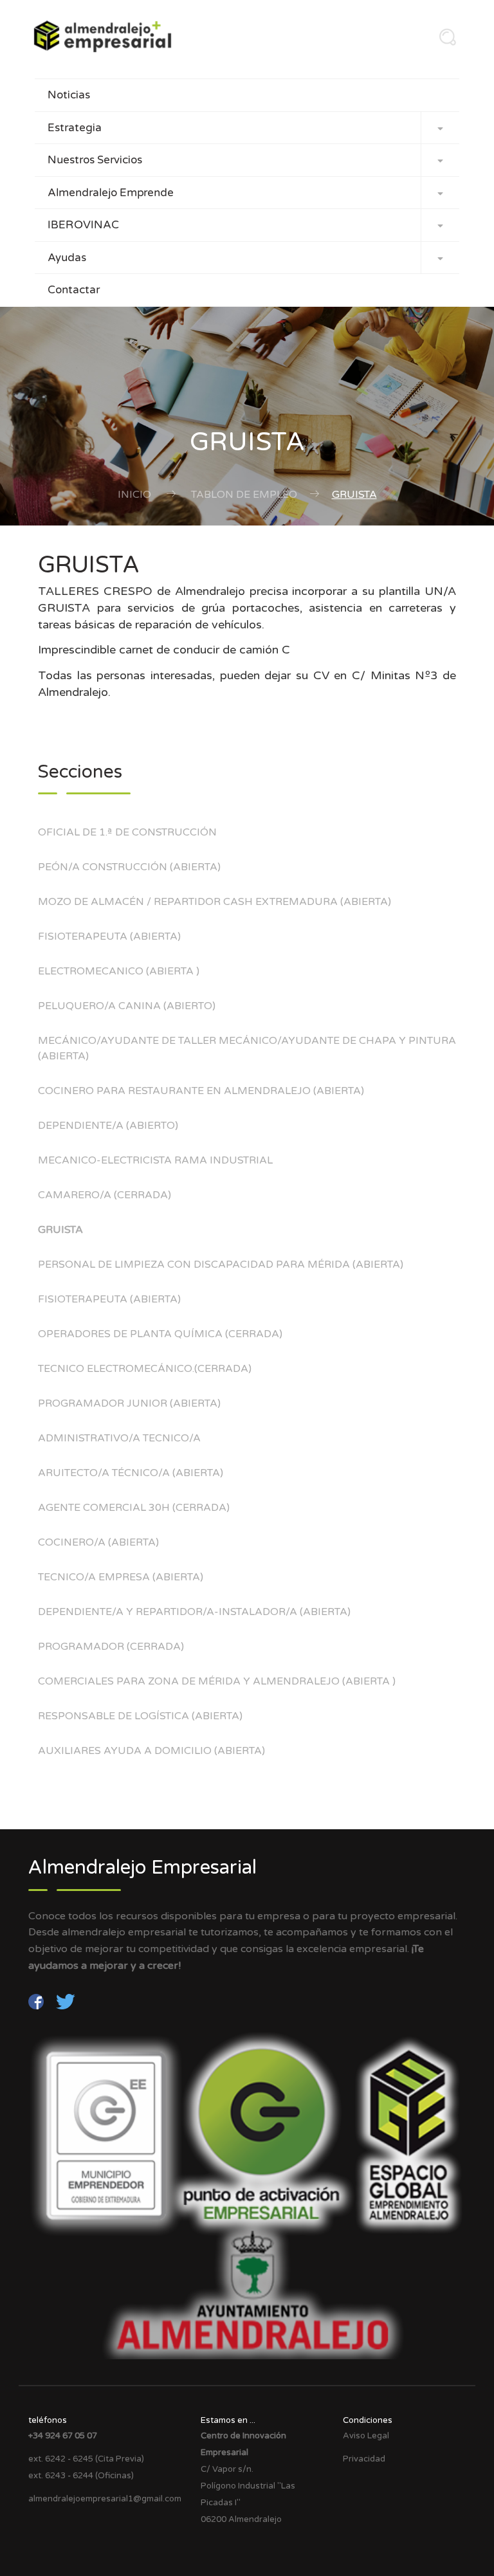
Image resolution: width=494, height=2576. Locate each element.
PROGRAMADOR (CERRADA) (111, 1647)
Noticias (69, 95)
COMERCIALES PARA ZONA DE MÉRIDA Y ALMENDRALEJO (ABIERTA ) (217, 1681)
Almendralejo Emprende (245, 193)
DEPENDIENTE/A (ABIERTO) (108, 1126)
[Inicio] (107, 36)
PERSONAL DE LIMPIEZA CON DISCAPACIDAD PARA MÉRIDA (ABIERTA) (221, 1265)
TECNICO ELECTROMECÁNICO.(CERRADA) (145, 1369)
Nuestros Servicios (245, 160)
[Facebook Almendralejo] (37, 2001)
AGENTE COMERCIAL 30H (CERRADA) (134, 1508)
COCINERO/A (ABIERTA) (98, 1542)
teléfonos (48, 2420)
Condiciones (368, 2420)
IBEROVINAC (245, 225)
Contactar (74, 290)
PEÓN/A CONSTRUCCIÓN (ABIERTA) (129, 867)
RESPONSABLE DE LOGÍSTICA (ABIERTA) (140, 1716)
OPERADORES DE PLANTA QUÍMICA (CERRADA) (160, 1334)
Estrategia (245, 128)
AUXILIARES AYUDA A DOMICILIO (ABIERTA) (151, 1751)
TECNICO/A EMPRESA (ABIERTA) (121, 1577)
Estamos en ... (228, 2420)
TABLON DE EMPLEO (244, 495)
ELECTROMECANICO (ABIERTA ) (119, 971)
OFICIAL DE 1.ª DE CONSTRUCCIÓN (127, 832)
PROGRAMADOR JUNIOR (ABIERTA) (129, 1403)
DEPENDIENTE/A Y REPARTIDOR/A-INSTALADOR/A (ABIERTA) (194, 1612)
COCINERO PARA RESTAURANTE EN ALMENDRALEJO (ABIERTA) (201, 1091)
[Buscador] (444, 41)
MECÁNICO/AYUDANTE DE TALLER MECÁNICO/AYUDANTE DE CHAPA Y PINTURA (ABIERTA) (247, 1048)
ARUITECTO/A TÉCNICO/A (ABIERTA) (131, 1473)
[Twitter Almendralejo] (66, 2001)
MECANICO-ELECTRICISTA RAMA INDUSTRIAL (155, 1160)
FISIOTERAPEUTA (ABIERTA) (109, 936)
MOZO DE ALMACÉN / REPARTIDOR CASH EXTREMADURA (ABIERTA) (215, 902)
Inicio (134, 495)
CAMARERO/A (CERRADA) (105, 1195)
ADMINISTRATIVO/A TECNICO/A (119, 1438)
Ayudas (245, 258)
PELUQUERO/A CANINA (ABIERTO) (127, 1006)
